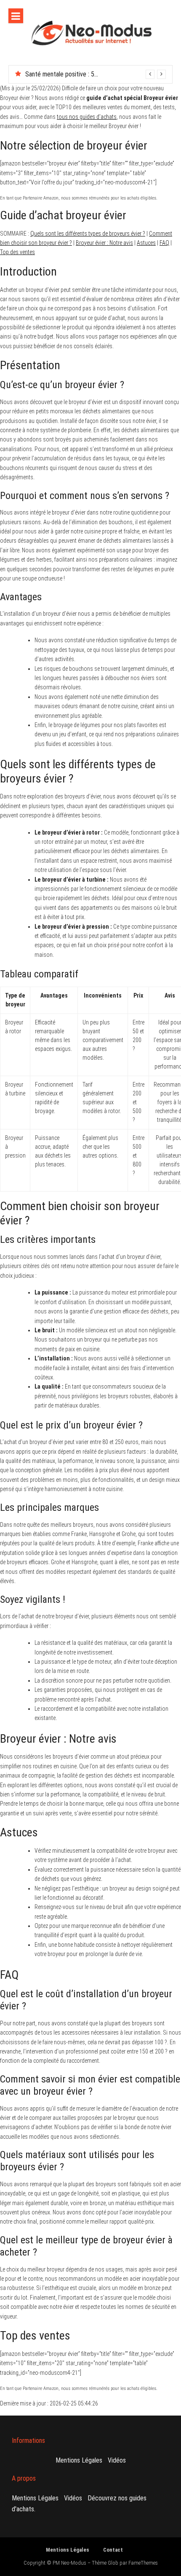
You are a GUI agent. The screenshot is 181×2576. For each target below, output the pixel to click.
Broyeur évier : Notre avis (104, 243)
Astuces (146, 243)
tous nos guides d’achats (87, 117)
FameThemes (143, 2563)
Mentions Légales (79, 2460)
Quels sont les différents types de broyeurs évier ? (88, 234)
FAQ (164, 243)
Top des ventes (17, 252)
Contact (113, 2550)
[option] (96, 74)
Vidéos (117, 2460)
